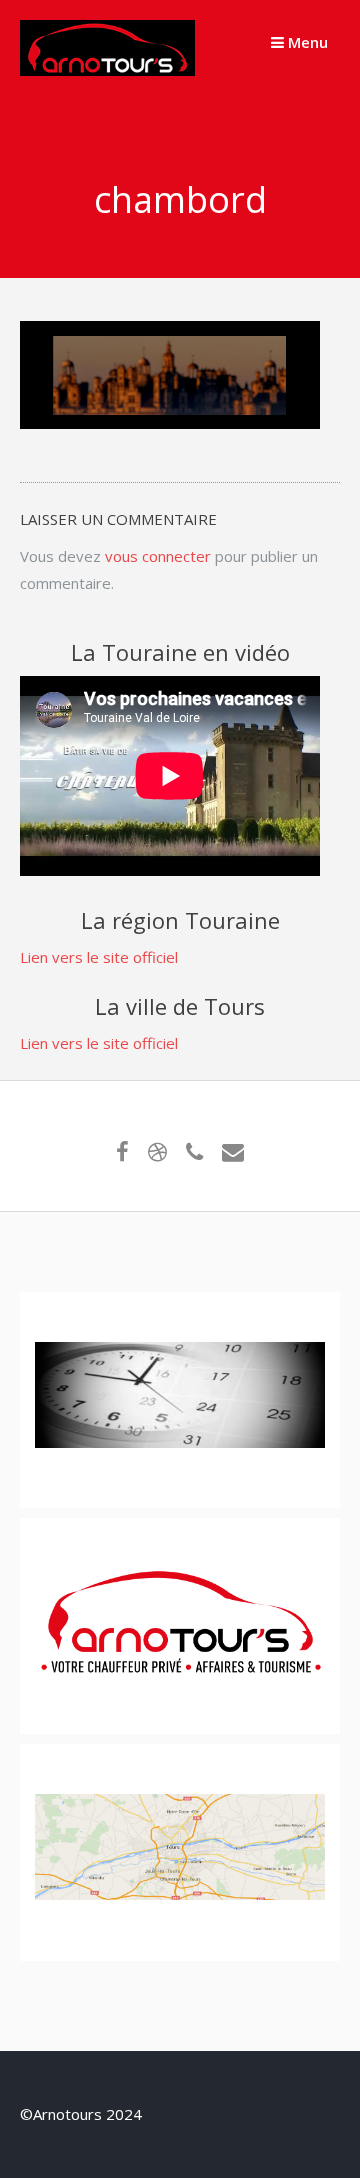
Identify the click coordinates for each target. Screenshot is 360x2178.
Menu (306, 42)
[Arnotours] (107, 70)
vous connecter (158, 556)
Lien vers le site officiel (99, 957)
